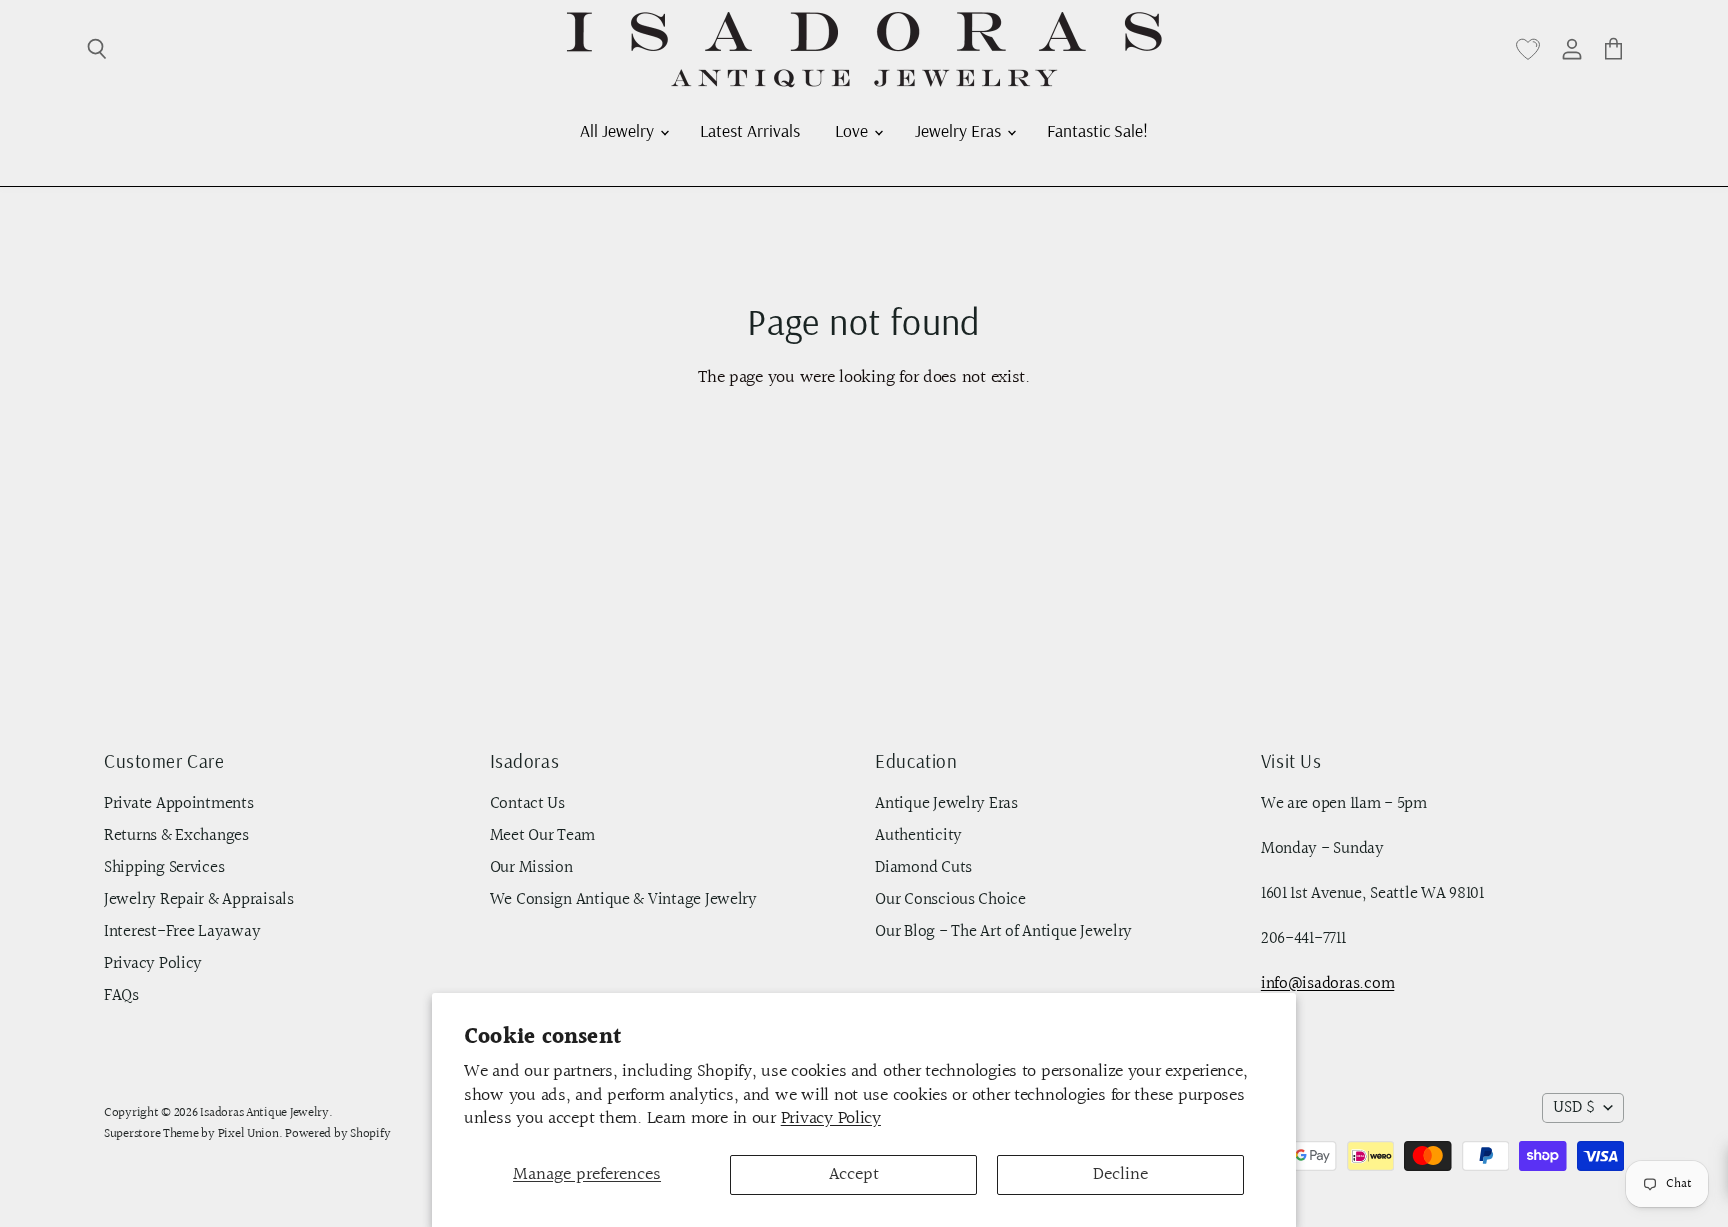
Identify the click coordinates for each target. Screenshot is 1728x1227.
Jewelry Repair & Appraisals (199, 900)
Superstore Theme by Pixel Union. (193, 1134)
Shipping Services (164, 868)
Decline (1120, 1174)
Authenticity (918, 836)
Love (853, 130)
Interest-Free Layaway (182, 932)
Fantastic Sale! (1097, 130)
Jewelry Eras (960, 130)
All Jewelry (619, 130)
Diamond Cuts (923, 868)
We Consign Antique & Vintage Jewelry (623, 900)
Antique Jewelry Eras (946, 804)
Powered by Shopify (337, 1134)
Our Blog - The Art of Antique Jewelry (1003, 932)
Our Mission (531, 868)
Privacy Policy (831, 1118)
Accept (854, 1174)
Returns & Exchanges (176, 836)
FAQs (121, 996)
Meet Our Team (543, 836)
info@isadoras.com (1327, 984)
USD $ (1574, 1108)
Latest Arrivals (750, 130)
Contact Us (527, 804)
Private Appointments (179, 804)
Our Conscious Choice (950, 900)
